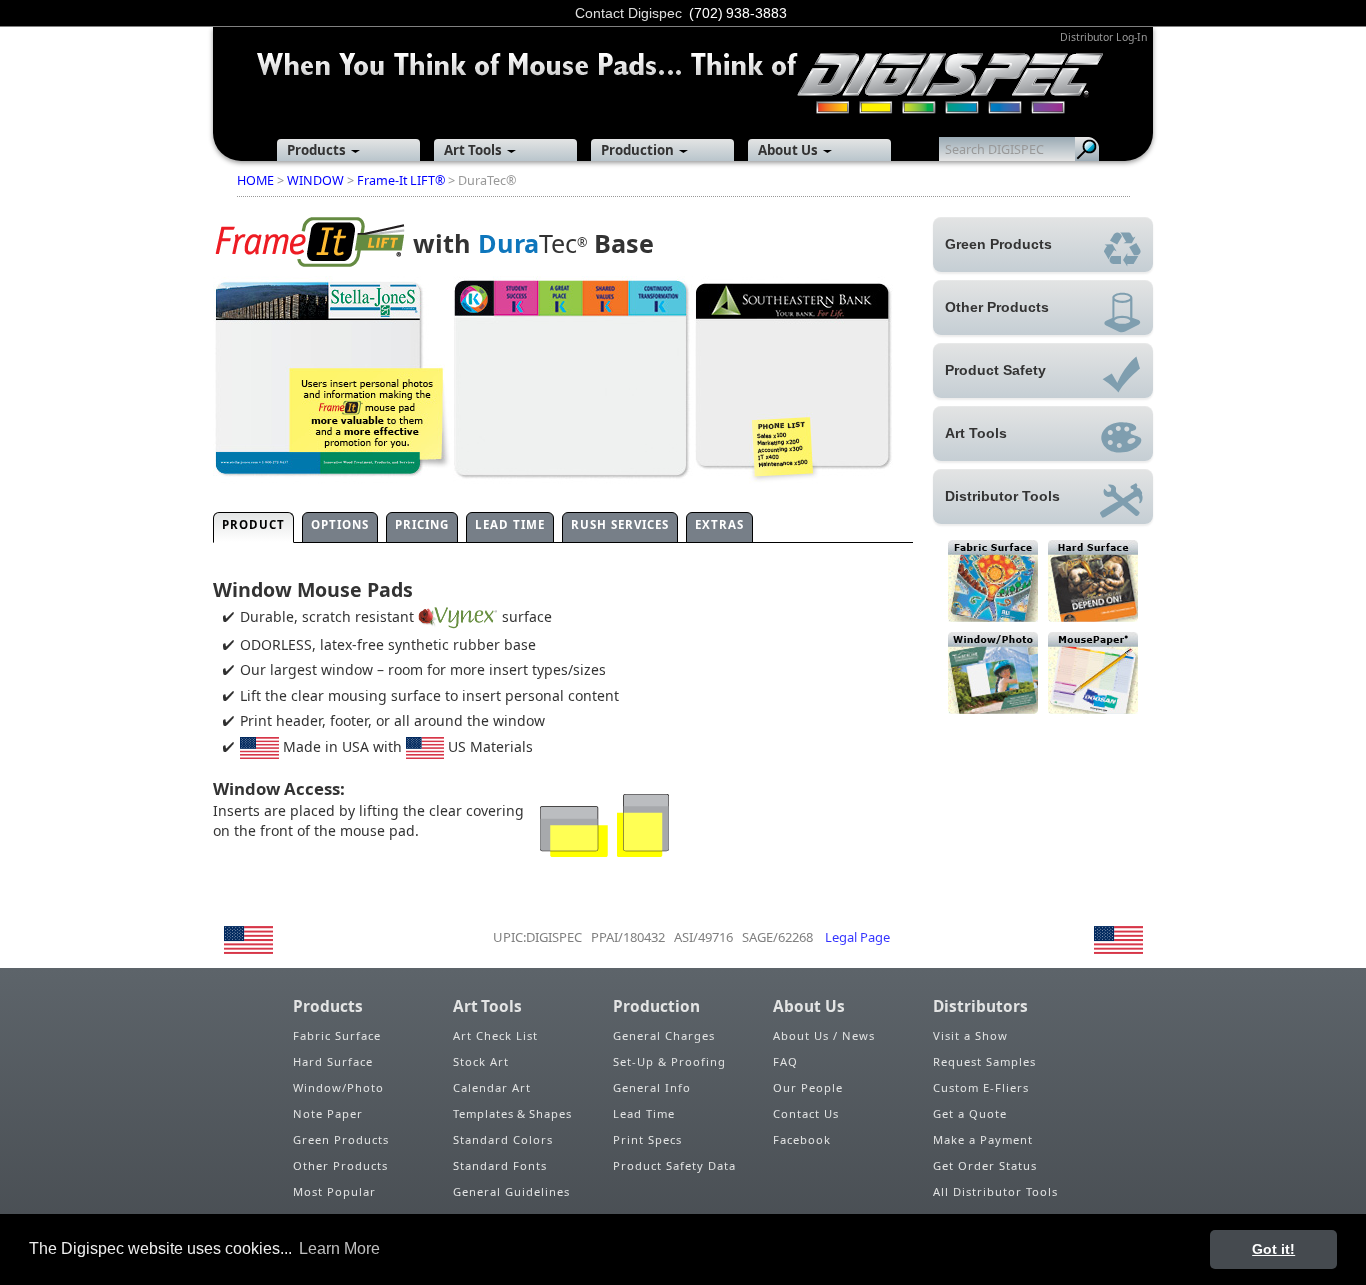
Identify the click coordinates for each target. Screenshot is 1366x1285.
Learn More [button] (339, 1248)
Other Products (340, 1165)
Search (1087, 149)
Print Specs (647, 1139)
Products (316, 150)
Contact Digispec (628, 13)
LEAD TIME (510, 524)
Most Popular (334, 1191)
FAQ (785, 1061)
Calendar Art (492, 1087)
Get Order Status (985, 1165)
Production (637, 150)
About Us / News (824, 1035)
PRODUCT (253, 524)
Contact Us (806, 1113)
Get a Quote (970, 1113)
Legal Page (857, 937)
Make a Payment (983, 1139)
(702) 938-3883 (738, 13)
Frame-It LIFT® (401, 180)
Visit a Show (970, 1035)
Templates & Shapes (512, 1113)
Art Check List (495, 1035)
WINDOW (315, 180)
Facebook (802, 1139)
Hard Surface (333, 1061)
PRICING (422, 524)
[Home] (683, 70)
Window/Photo (338, 1087)
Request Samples (984, 1061)
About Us (788, 150)
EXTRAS (719, 524)
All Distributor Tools (995, 1191)
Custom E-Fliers (981, 1087)
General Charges (664, 1035)
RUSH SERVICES (620, 524)
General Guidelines (511, 1191)
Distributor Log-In (1103, 37)
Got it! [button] (1273, 1249)
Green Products (341, 1139)
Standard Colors (503, 1139)
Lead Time (644, 1113)
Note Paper (328, 1113)
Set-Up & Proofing (669, 1061)
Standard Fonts (500, 1165)
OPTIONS (340, 524)
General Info (652, 1087)
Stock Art (481, 1061)
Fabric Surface (337, 1035)
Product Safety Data (674, 1165)
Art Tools (473, 150)
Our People (808, 1087)
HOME (255, 180)
